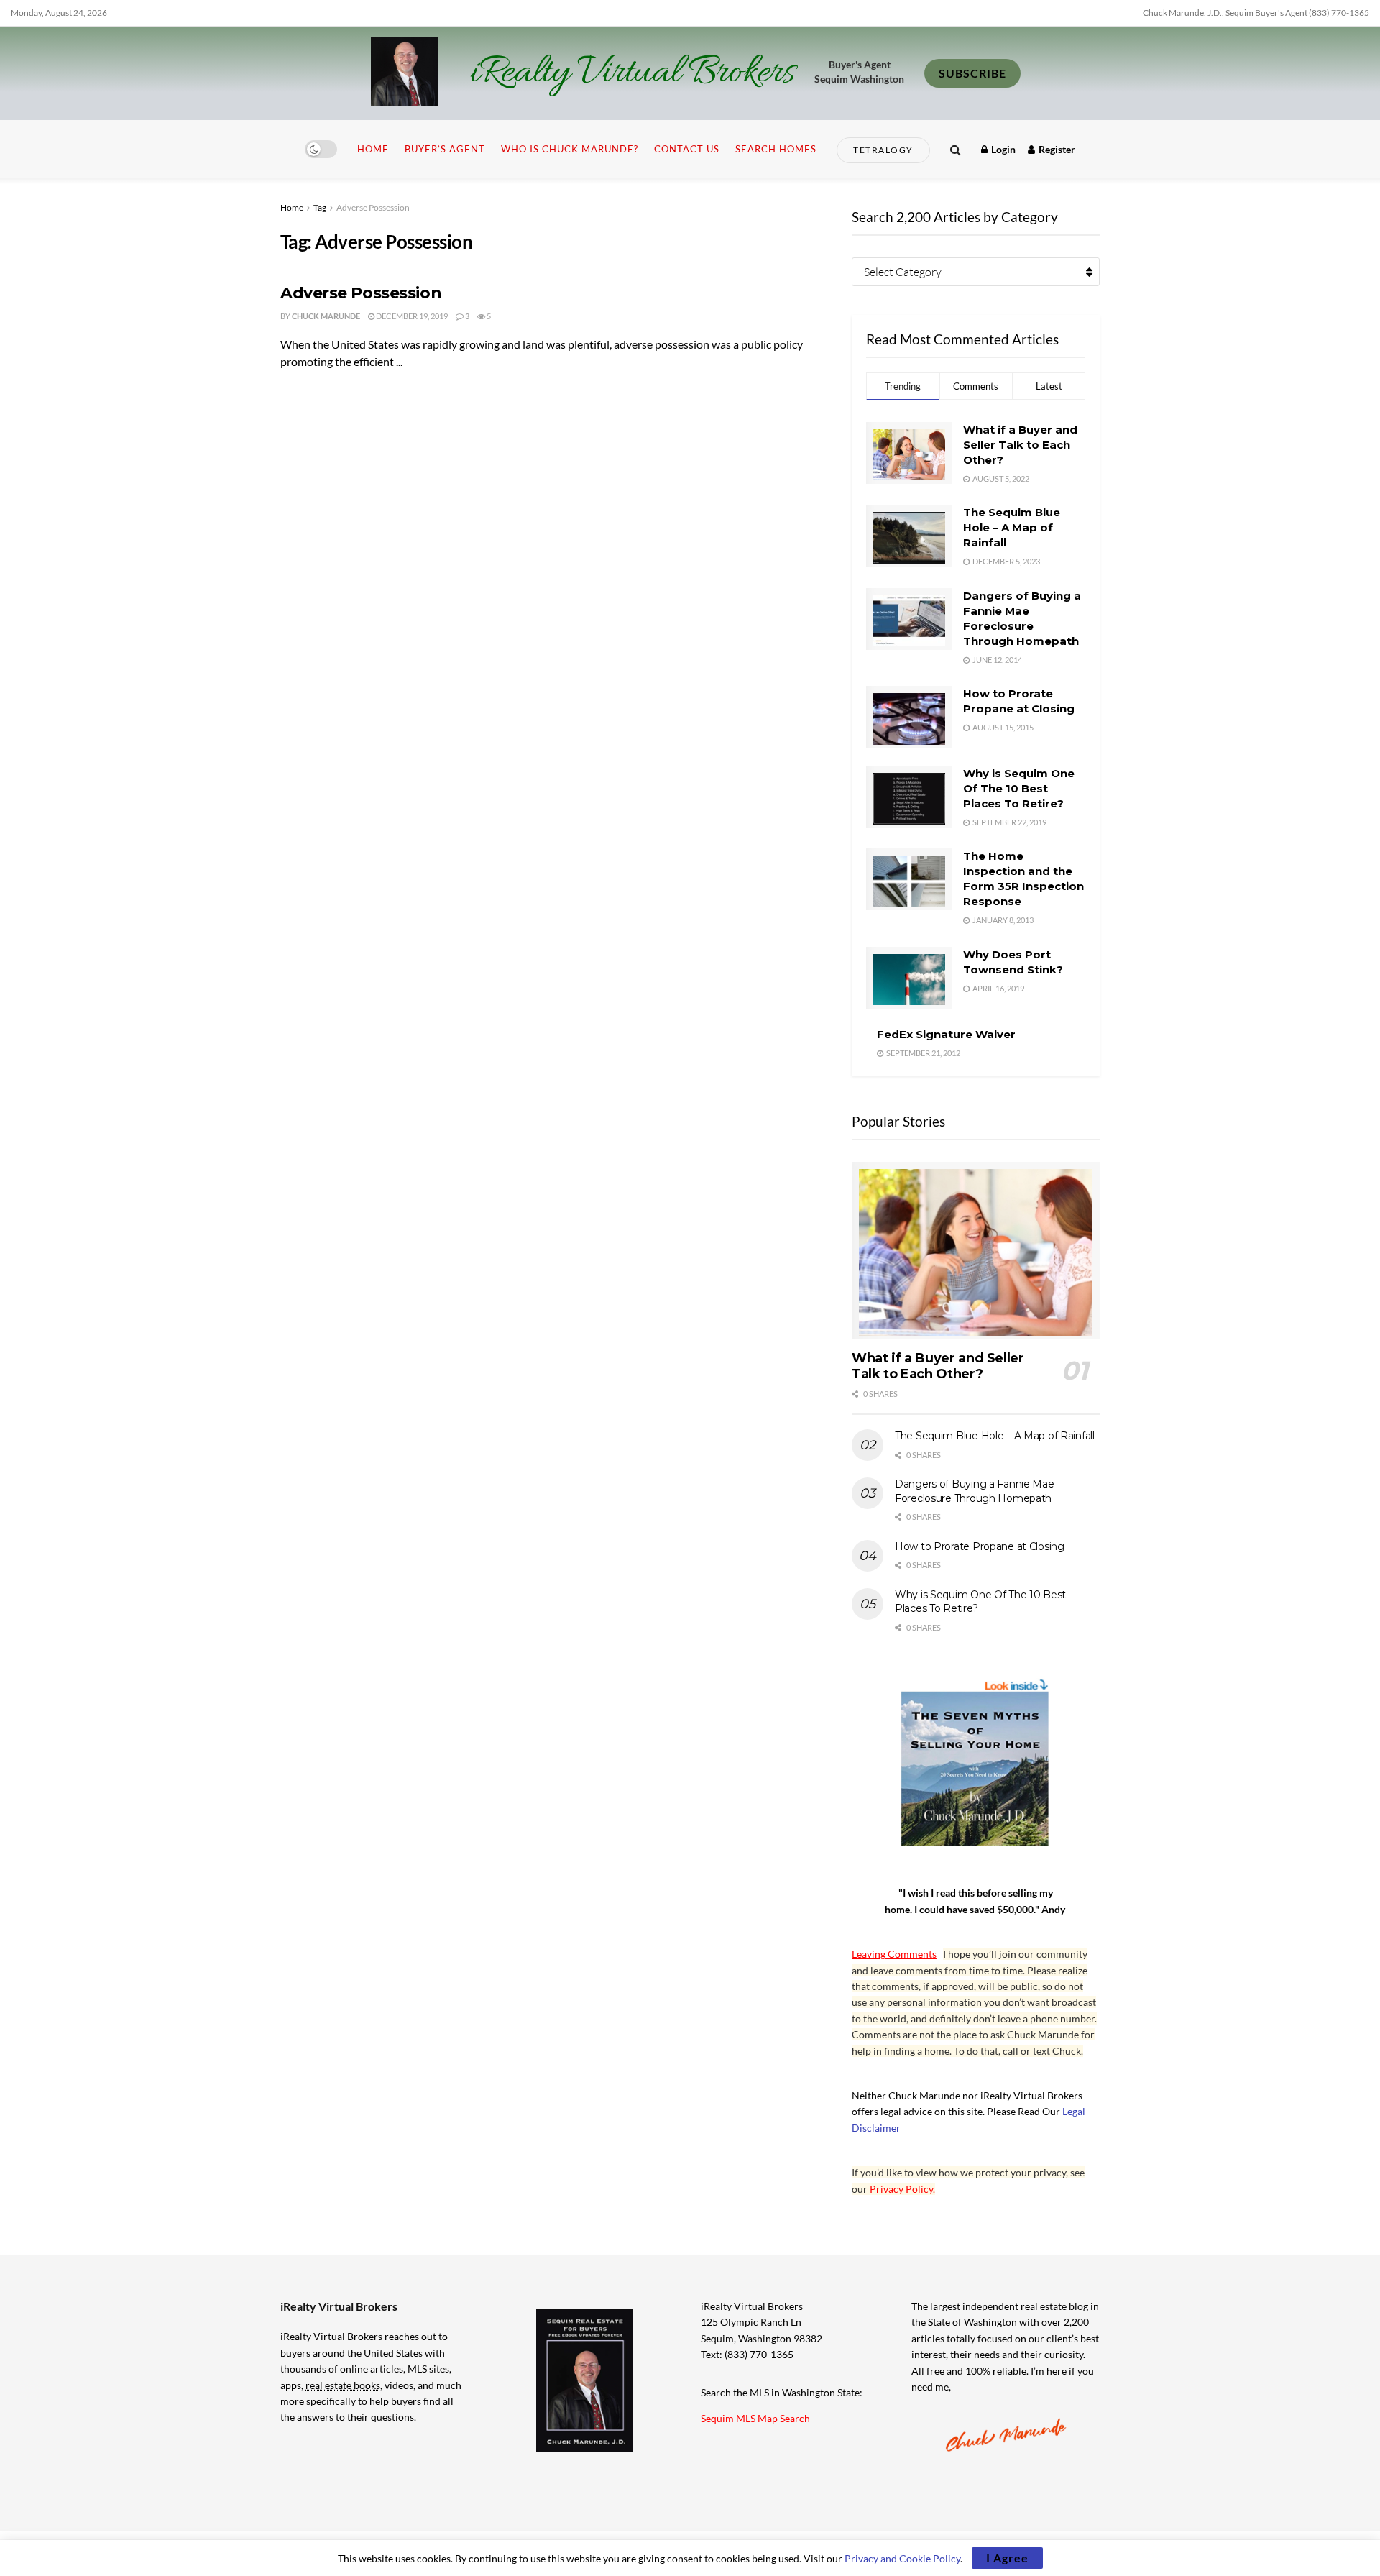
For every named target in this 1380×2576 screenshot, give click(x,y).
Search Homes (776, 149)
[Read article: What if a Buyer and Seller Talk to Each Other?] (976, 1251)
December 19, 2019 (411, 316)
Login (1002, 149)
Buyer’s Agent (445, 149)
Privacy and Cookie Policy (902, 2558)
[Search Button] (956, 149)
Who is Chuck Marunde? (570, 149)
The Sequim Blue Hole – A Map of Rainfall (1012, 527)
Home (373, 149)
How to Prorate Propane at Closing (980, 1546)
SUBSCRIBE (972, 73)
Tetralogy (883, 150)
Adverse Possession (373, 207)
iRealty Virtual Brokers (632, 73)
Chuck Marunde (326, 316)
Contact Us (687, 149)
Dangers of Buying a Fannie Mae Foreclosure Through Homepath (975, 1491)
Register (1056, 149)
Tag (320, 207)
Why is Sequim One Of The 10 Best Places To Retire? (1019, 788)
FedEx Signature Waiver (946, 1034)
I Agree (1007, 2558)
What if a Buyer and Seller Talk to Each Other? (1020, 445)
